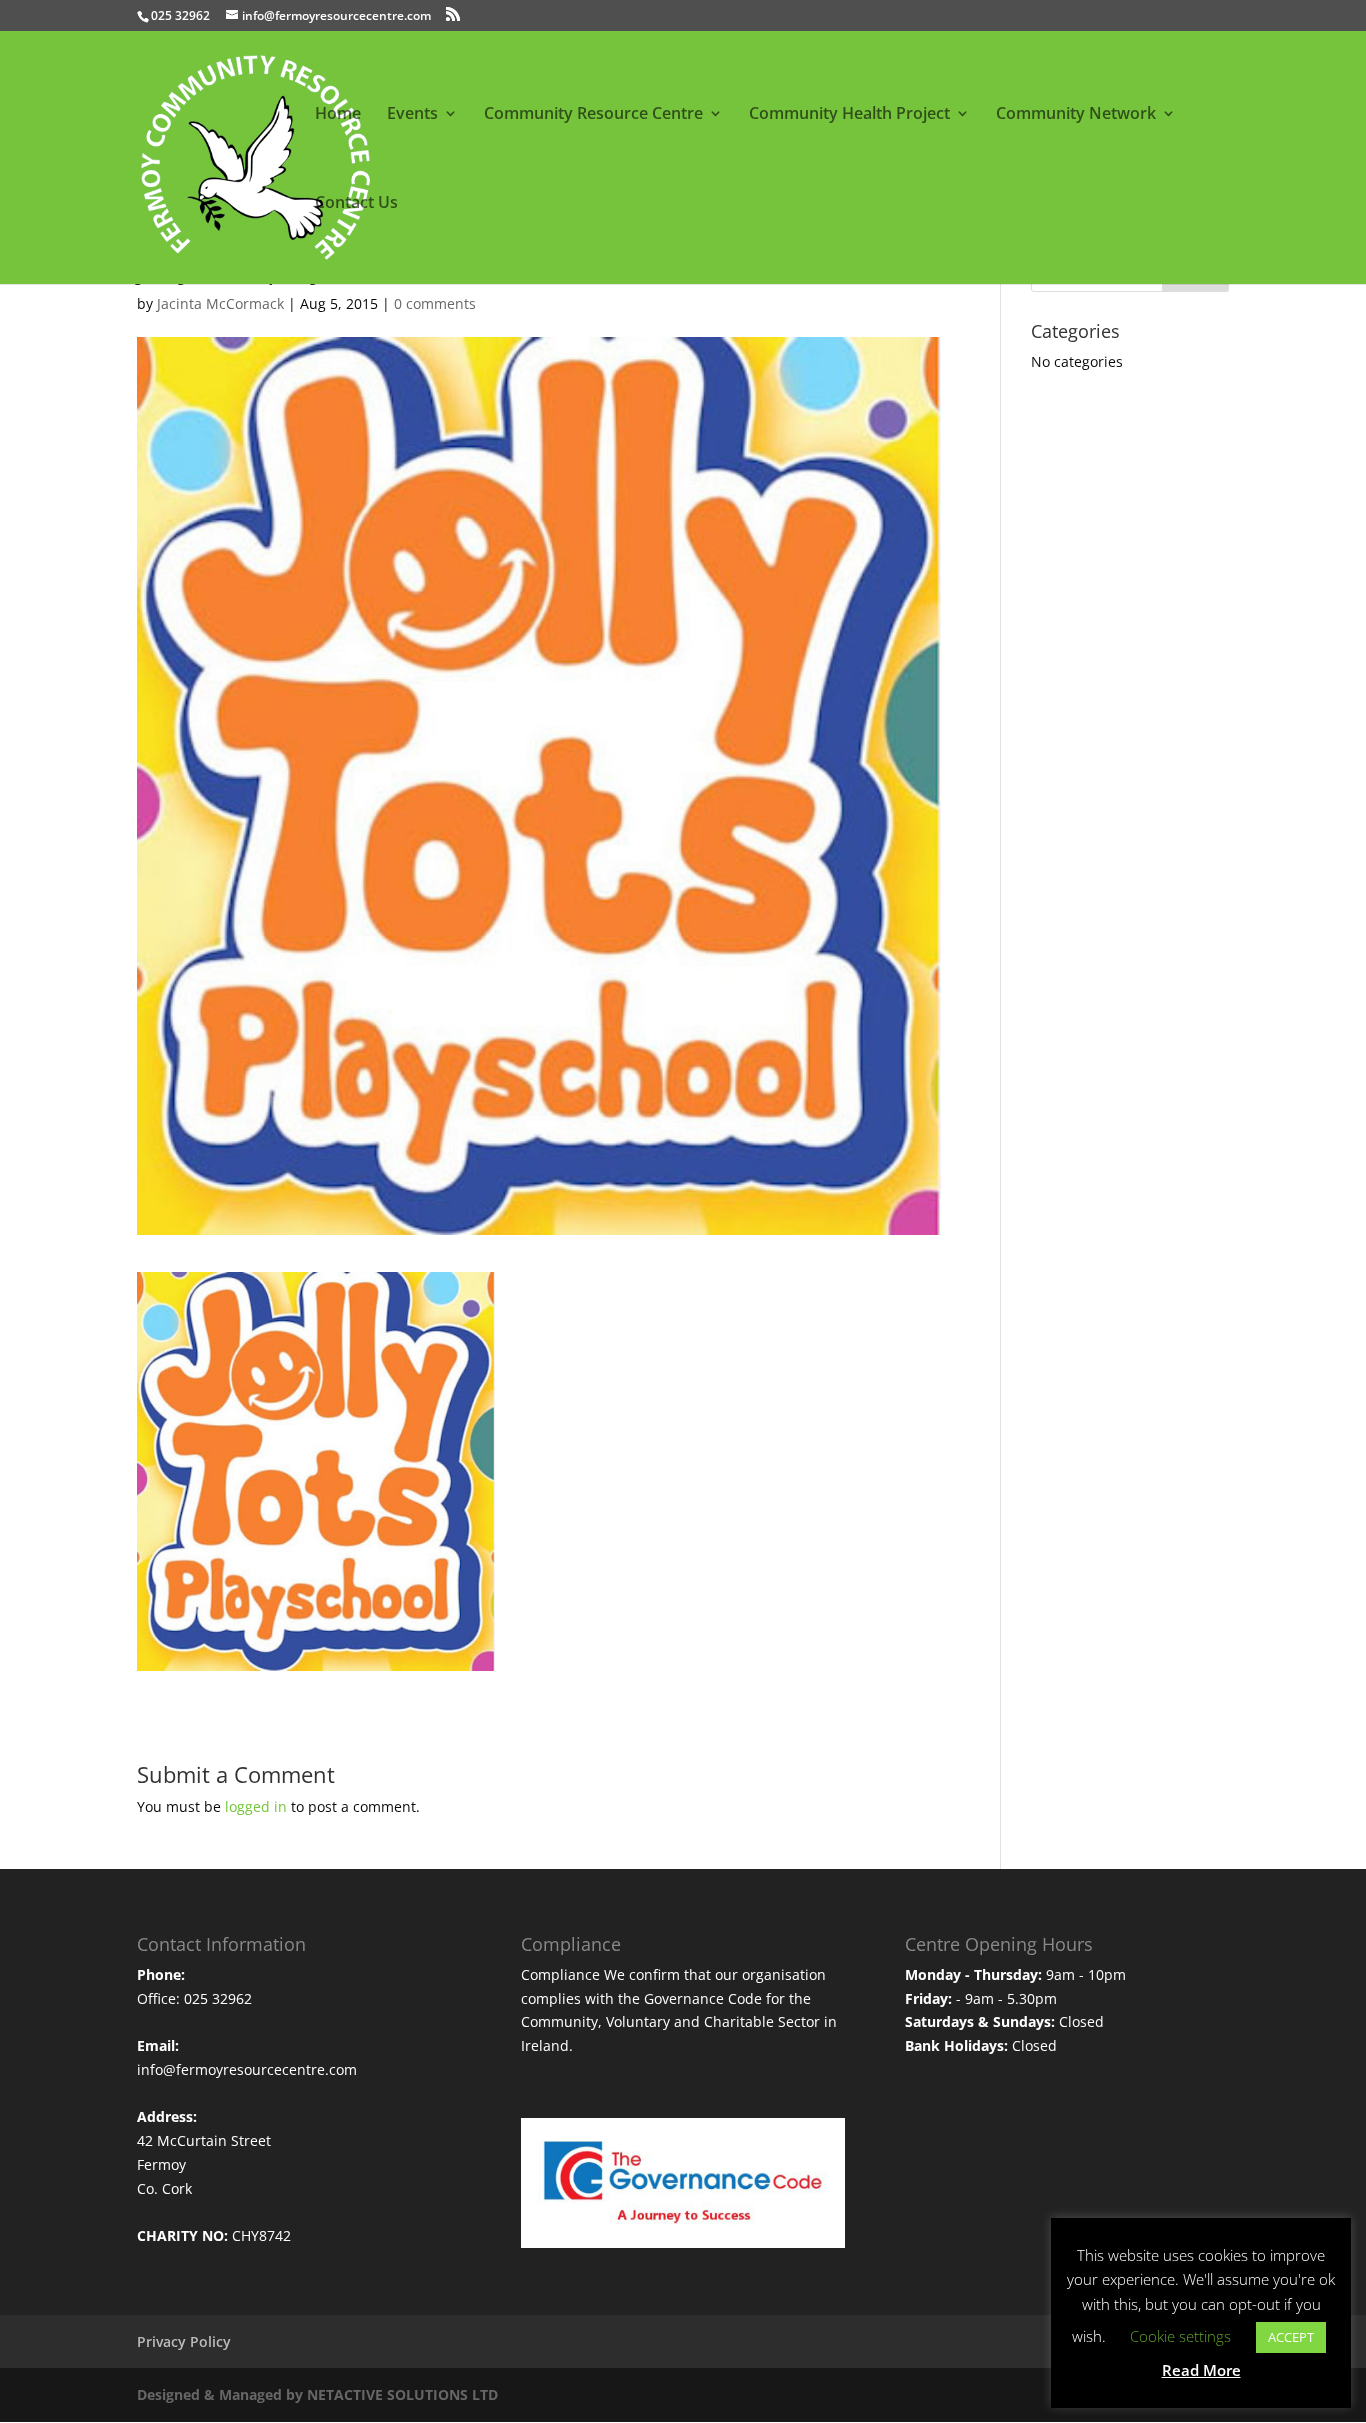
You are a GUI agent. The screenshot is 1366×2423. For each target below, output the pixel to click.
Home (338, 115)
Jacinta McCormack (220, 303)
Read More (1201, 2370)
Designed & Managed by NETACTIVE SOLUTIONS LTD (317, 2394)
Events (412, 115)
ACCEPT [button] (1291, 2337)
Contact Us (356, 204)
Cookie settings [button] (1180, 2336)
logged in (256, 1806)
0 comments (435, 303)
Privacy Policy (184, 2341)
